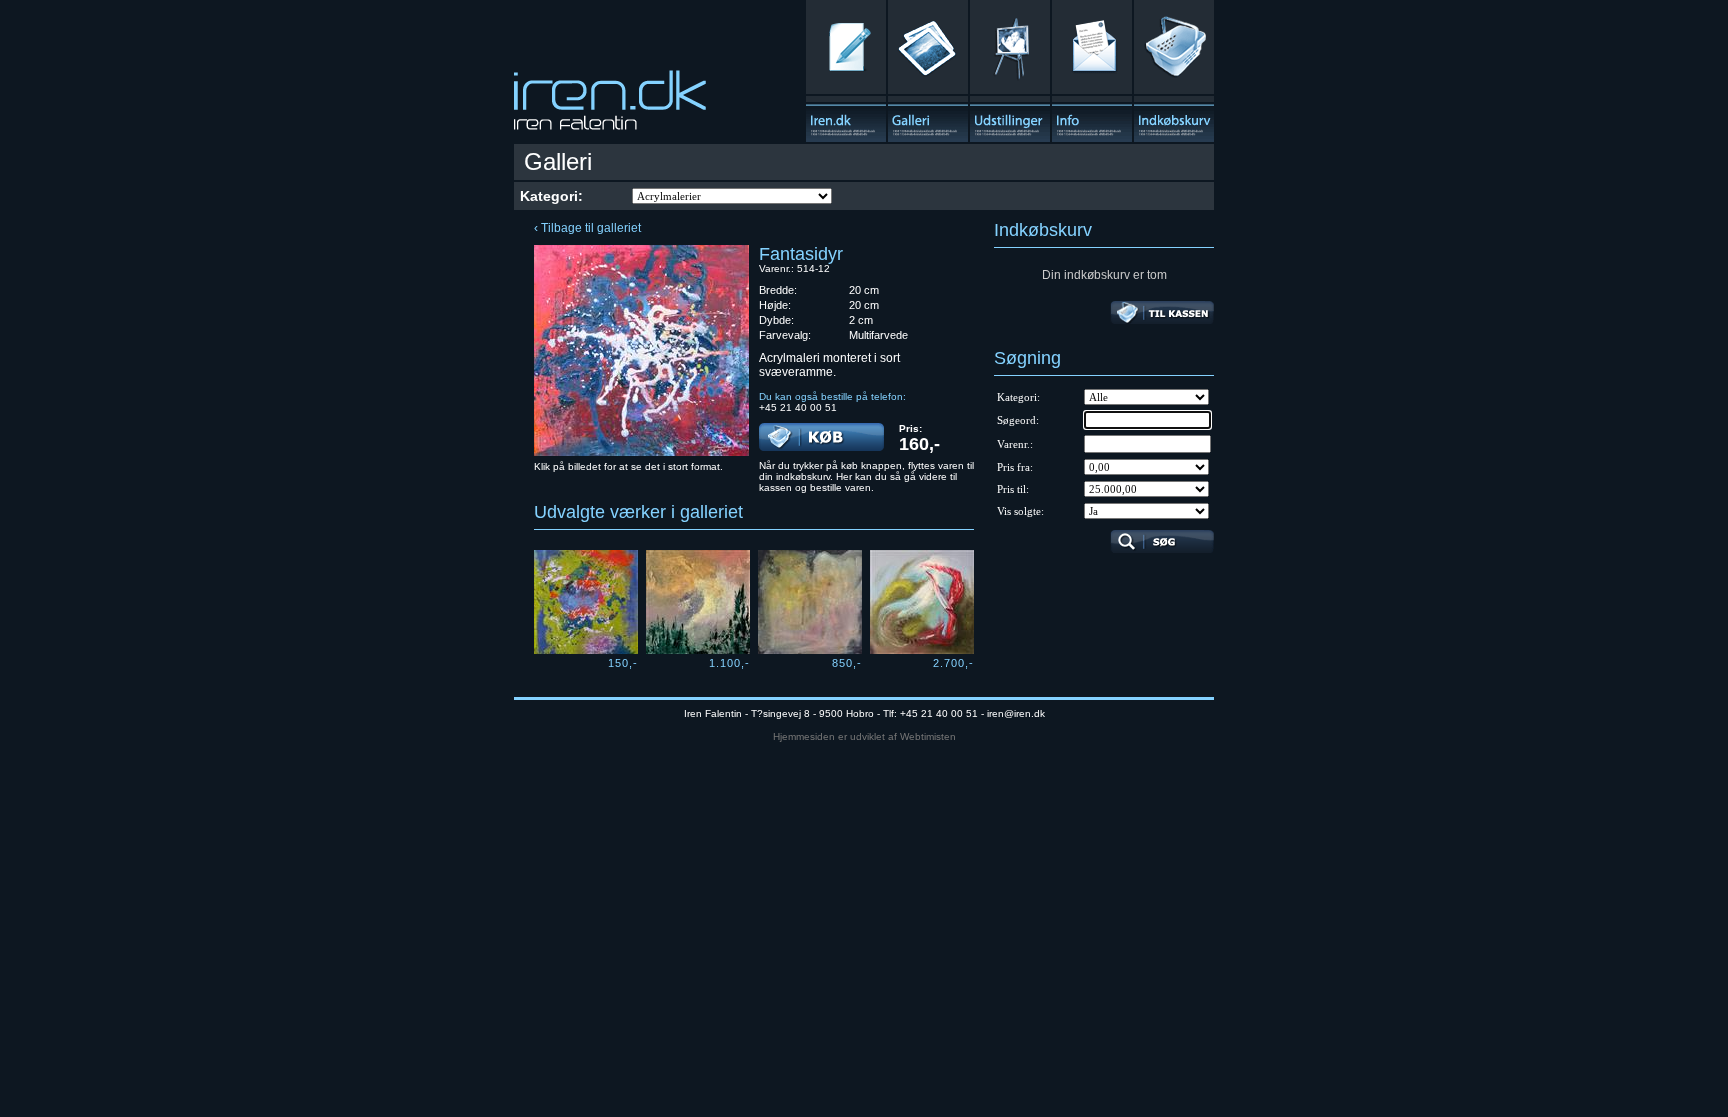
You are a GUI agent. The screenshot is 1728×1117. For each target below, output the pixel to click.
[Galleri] (928, 71)
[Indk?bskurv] (1174, 71)
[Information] (1092, 71)
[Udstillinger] (1010, 71)
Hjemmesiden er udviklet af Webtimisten (864, 736)
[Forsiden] (610, 106)
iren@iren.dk (1016, 713)
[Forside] (846, 71)
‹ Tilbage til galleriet (587, 228)
